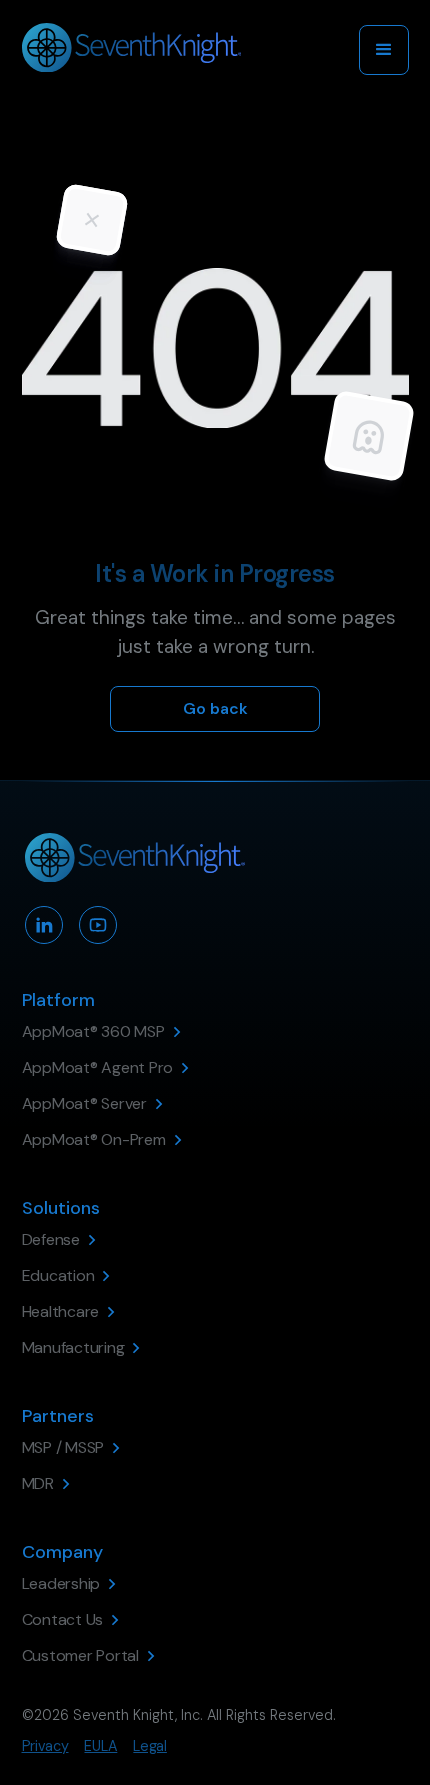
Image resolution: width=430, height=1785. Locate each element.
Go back (215, 708)
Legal (150, 1746)
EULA (100, 1746)
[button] (384, 50)
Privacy (45, 1746)
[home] (132, 50)
